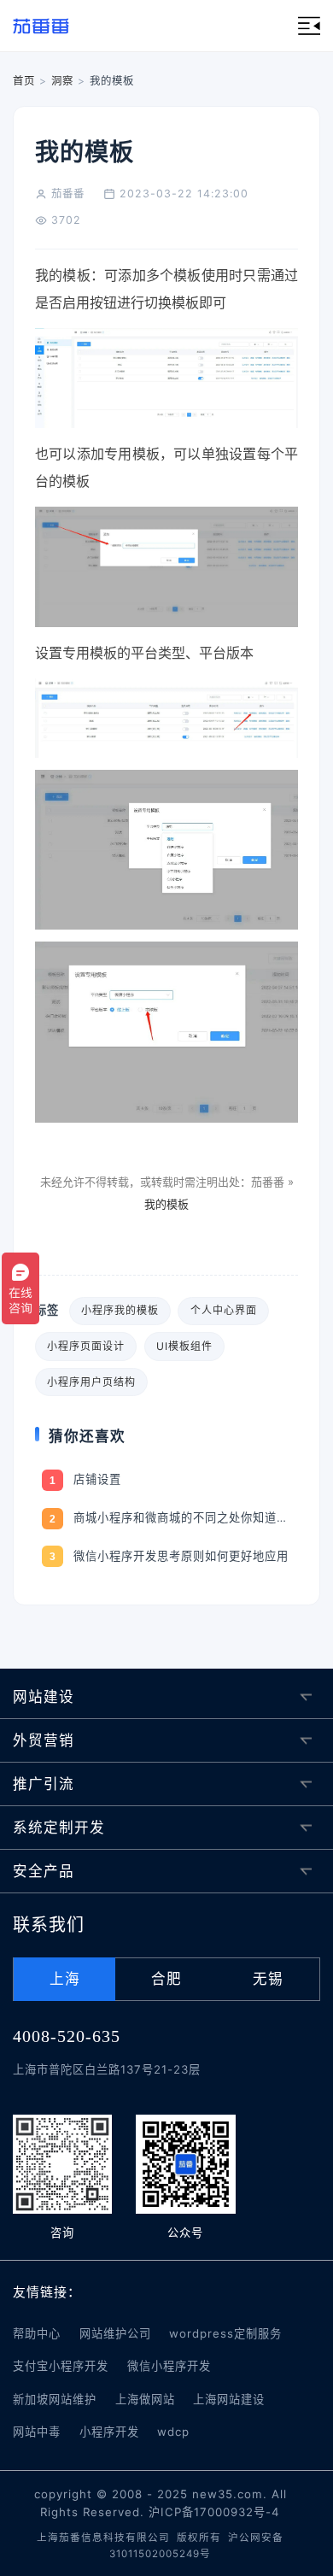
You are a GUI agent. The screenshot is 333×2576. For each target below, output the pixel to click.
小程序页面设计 (86, 1346)
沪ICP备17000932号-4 (214, 2512)
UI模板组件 (184, 1346)
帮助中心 (37, 2333)
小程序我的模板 (120, 1310)
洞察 (62, 81)
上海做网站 (145, 2399)
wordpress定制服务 (225, 2333)
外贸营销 (44, 1740)
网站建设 (44, 1697)
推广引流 (44, 1784)
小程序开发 (109, 2432)
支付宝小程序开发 (61, 2366)
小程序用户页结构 (91, 1382)
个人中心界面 (224, 1310)
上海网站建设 (229, 2399)
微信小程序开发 (169, 2366)
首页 (24, 81)
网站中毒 (37, 2432)
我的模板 (166, 1204)
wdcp (173, 2432)
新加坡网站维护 (55, 2399)
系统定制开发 (59, 1828)
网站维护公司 (115, 2333)
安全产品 (44, 1871)
